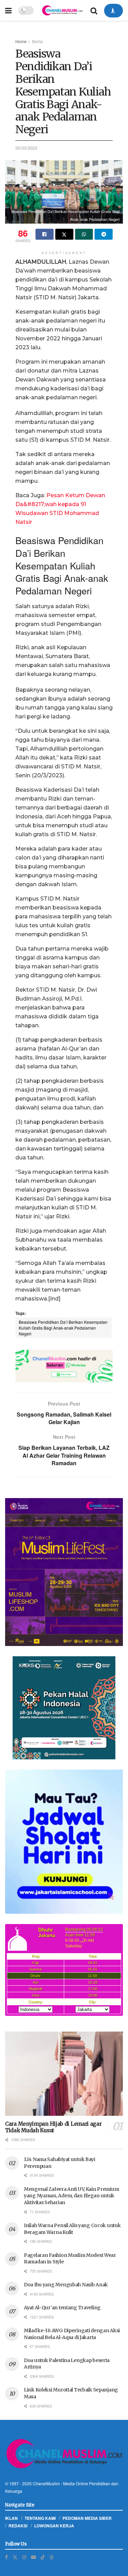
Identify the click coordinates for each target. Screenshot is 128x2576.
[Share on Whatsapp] (84, 234)
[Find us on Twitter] (15, 2557)
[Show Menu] (8, 10)
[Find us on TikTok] (43, 2557)
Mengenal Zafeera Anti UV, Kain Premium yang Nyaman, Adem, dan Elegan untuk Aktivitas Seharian (71, 2196)
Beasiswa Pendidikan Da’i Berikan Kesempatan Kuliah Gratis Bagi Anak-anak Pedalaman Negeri (63, 1328)
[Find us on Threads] (52, 2557)
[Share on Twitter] (64, 234)
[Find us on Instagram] (24, 2557)
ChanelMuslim (46, 2483)
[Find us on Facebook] (6, 2557)
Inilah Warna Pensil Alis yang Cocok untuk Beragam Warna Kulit (72, 2229)
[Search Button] (94, 10)
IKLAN (11, 2518)
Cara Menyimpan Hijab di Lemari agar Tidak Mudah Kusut (53, 2127)
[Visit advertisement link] (64, 1366)
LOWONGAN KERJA (54, 2526)
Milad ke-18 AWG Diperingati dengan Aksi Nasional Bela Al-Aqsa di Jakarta (72, 2334)
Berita (38, 41)
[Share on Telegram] (104, 234)
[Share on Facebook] (45, 234)
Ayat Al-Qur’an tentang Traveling (62, 2308)
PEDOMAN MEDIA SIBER (87, 2518)
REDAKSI (18, 2526)
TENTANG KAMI (40, 2518)
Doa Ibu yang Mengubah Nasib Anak (66, 2285)
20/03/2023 (26, 148)
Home (21, 41)
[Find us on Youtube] (33, 2557)
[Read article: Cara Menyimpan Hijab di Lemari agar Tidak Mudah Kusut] (64, 2074)
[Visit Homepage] (62, 10)
